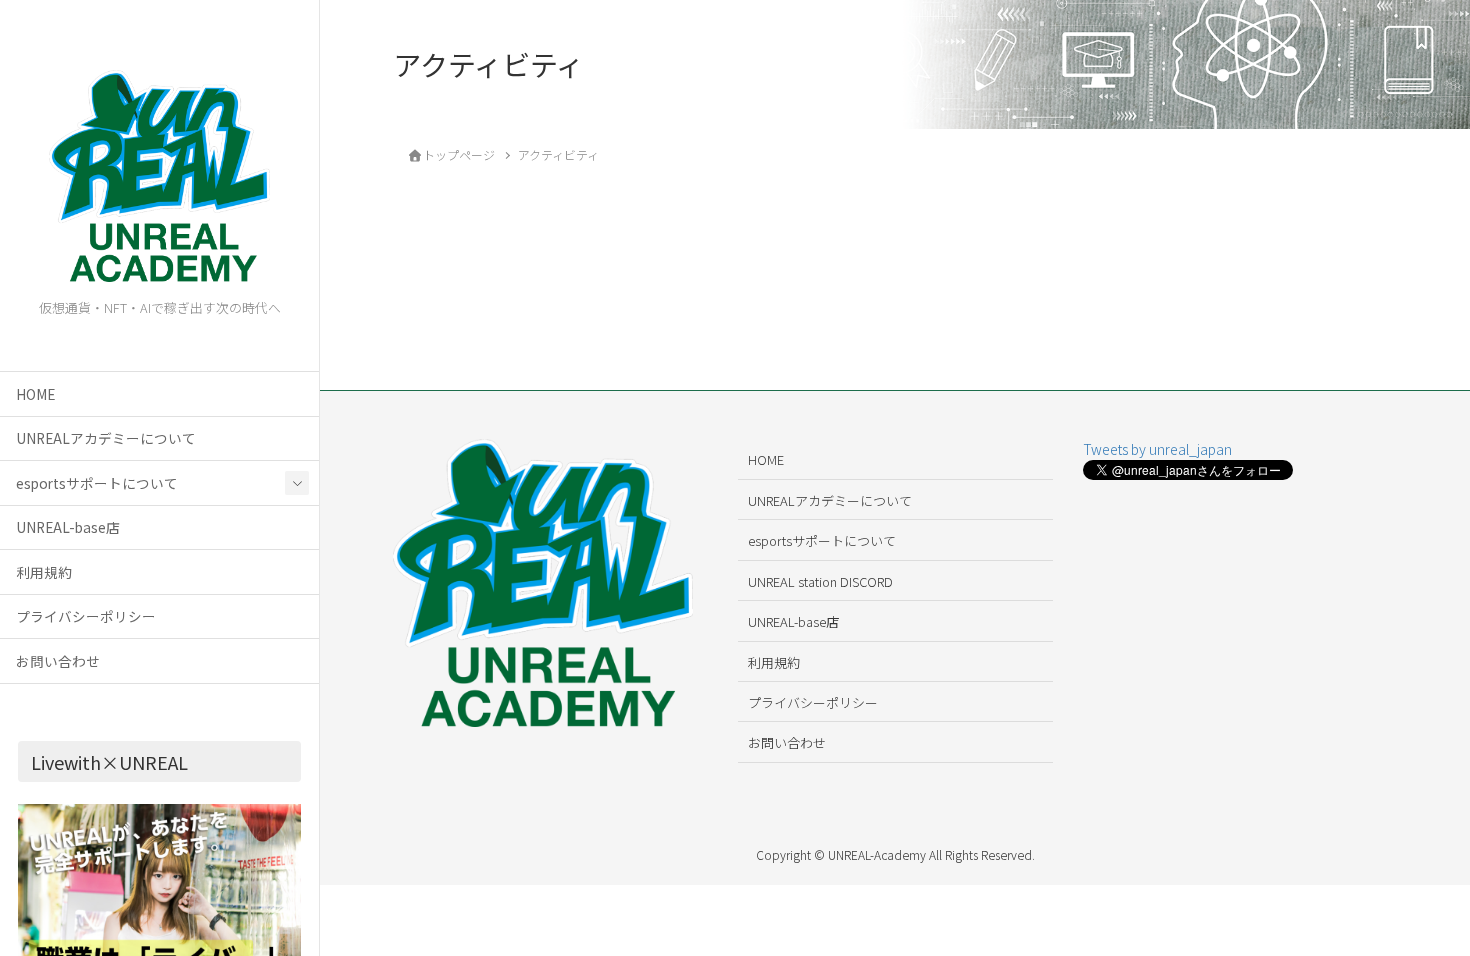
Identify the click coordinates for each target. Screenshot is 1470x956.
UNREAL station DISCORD (820, 581)
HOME (35, 394)
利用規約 (44, 572)
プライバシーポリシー (86, 616)
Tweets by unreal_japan (1157, 449)
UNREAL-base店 (68, 527)
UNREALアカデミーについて (106, 438)
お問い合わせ (58, 661)
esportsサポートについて (97, 483)
